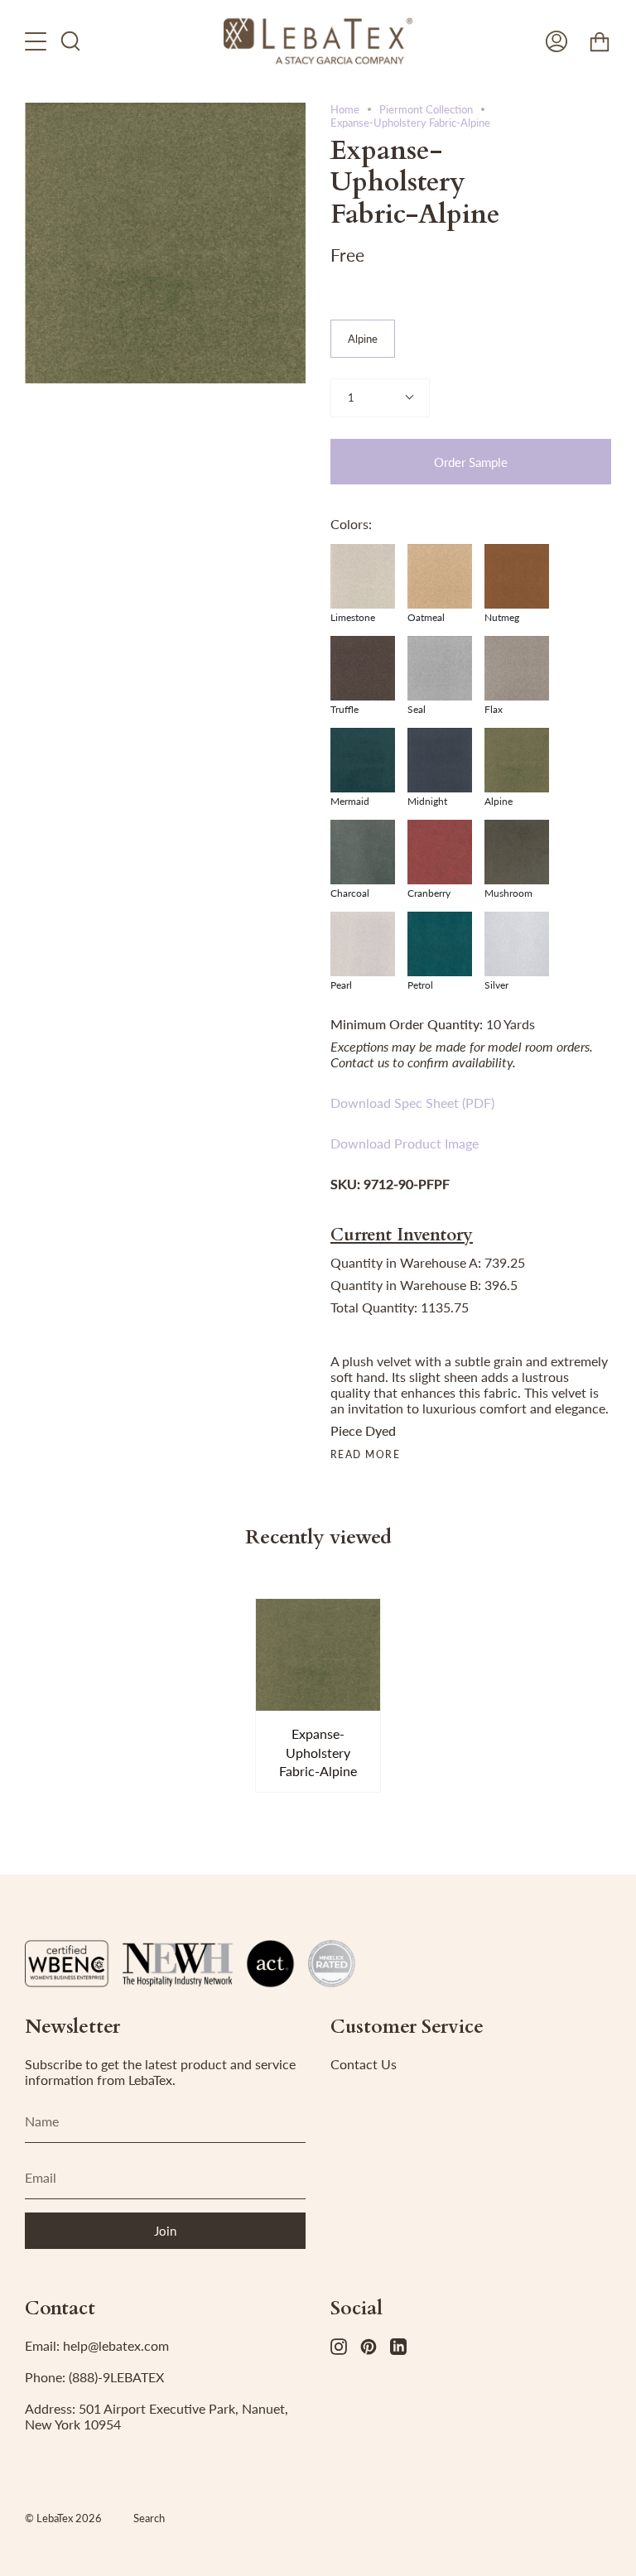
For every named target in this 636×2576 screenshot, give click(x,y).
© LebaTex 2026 (63, 2518)
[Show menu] (37, 41)
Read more (365, 1455)
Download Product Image (405, 1143)
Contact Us (364, 2064)
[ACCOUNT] (556, 41)
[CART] (600, 41)
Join (165, 2231)
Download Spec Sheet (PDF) (412, 1103)
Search (149, 2518)
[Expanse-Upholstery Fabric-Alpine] (318, 1655)
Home (345, 109)
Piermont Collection (426, 109)
